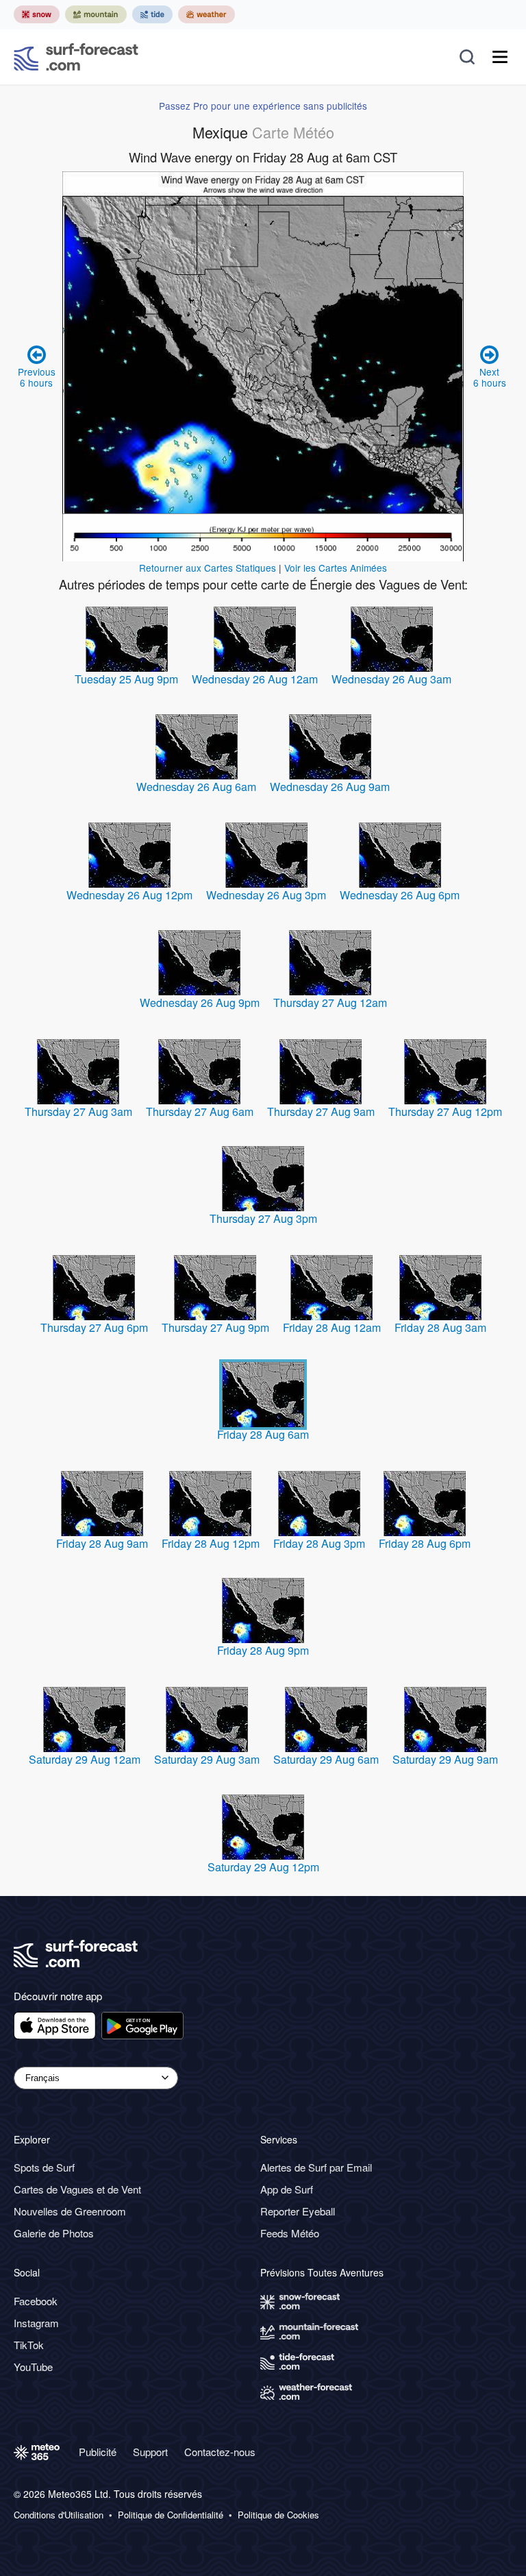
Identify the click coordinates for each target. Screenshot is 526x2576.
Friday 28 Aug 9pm (263, 1650)
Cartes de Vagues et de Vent (77, 2189)
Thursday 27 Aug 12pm (445, 1111)
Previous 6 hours (37, 377)
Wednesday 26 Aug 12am (255, 679)
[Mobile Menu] (500, 57)
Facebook (36, 2301)
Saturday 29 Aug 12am (85, 1759)
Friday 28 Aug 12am (332, 1327)
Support (150, 2452)
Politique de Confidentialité (171, 2515)
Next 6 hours (490, 377)
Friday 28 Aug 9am (102, 1543)
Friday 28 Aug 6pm (425, 1543)
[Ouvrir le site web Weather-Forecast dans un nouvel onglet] (206, 14)
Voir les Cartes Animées (336, 568)
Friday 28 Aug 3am (440, 1327)
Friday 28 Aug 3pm (319, 1543)
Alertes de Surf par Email (316, 2167)
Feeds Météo (290, 2233)
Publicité (98, 2452)
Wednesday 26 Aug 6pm (400, 895)
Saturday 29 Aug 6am (326, 1759)
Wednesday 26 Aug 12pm (129, 895)
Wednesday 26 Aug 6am (196, 787)
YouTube (33, 2367)
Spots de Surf (44, 2167)
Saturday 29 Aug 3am (207, 1759)
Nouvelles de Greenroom (70, 2211)
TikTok (29, 2345)
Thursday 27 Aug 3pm (263, 1218)
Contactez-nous (220, 2452)
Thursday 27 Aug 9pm (215, 1327)
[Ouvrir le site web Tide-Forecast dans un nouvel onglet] (152, 14)
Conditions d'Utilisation (59, 2515)
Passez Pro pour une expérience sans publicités (263, 106)
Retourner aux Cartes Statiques (208, 568)
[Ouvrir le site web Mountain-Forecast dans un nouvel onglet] (96, 14)
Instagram (36, 2323)
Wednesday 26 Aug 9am (330, 787)
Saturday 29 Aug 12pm (263, 1867)
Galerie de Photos (54, 2233)
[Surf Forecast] (76, 57)
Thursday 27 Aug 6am (200, 1111)
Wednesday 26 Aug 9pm (200, 1003)
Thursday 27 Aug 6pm (94, 1327)
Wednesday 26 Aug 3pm (266, 895)
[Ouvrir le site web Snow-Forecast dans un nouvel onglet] (37, 14)
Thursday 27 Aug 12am (330, 1003)
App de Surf (287, 2189)
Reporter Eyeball (298, 2211)
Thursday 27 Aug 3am (78, 1111)
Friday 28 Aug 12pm (211, 1543)
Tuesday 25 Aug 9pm (126, 679)
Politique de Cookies (278, 2515)
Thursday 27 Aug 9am (321, 1111)
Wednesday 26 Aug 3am (391, 679)
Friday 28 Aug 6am (263, 1434)
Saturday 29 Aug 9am (445, 1759)
